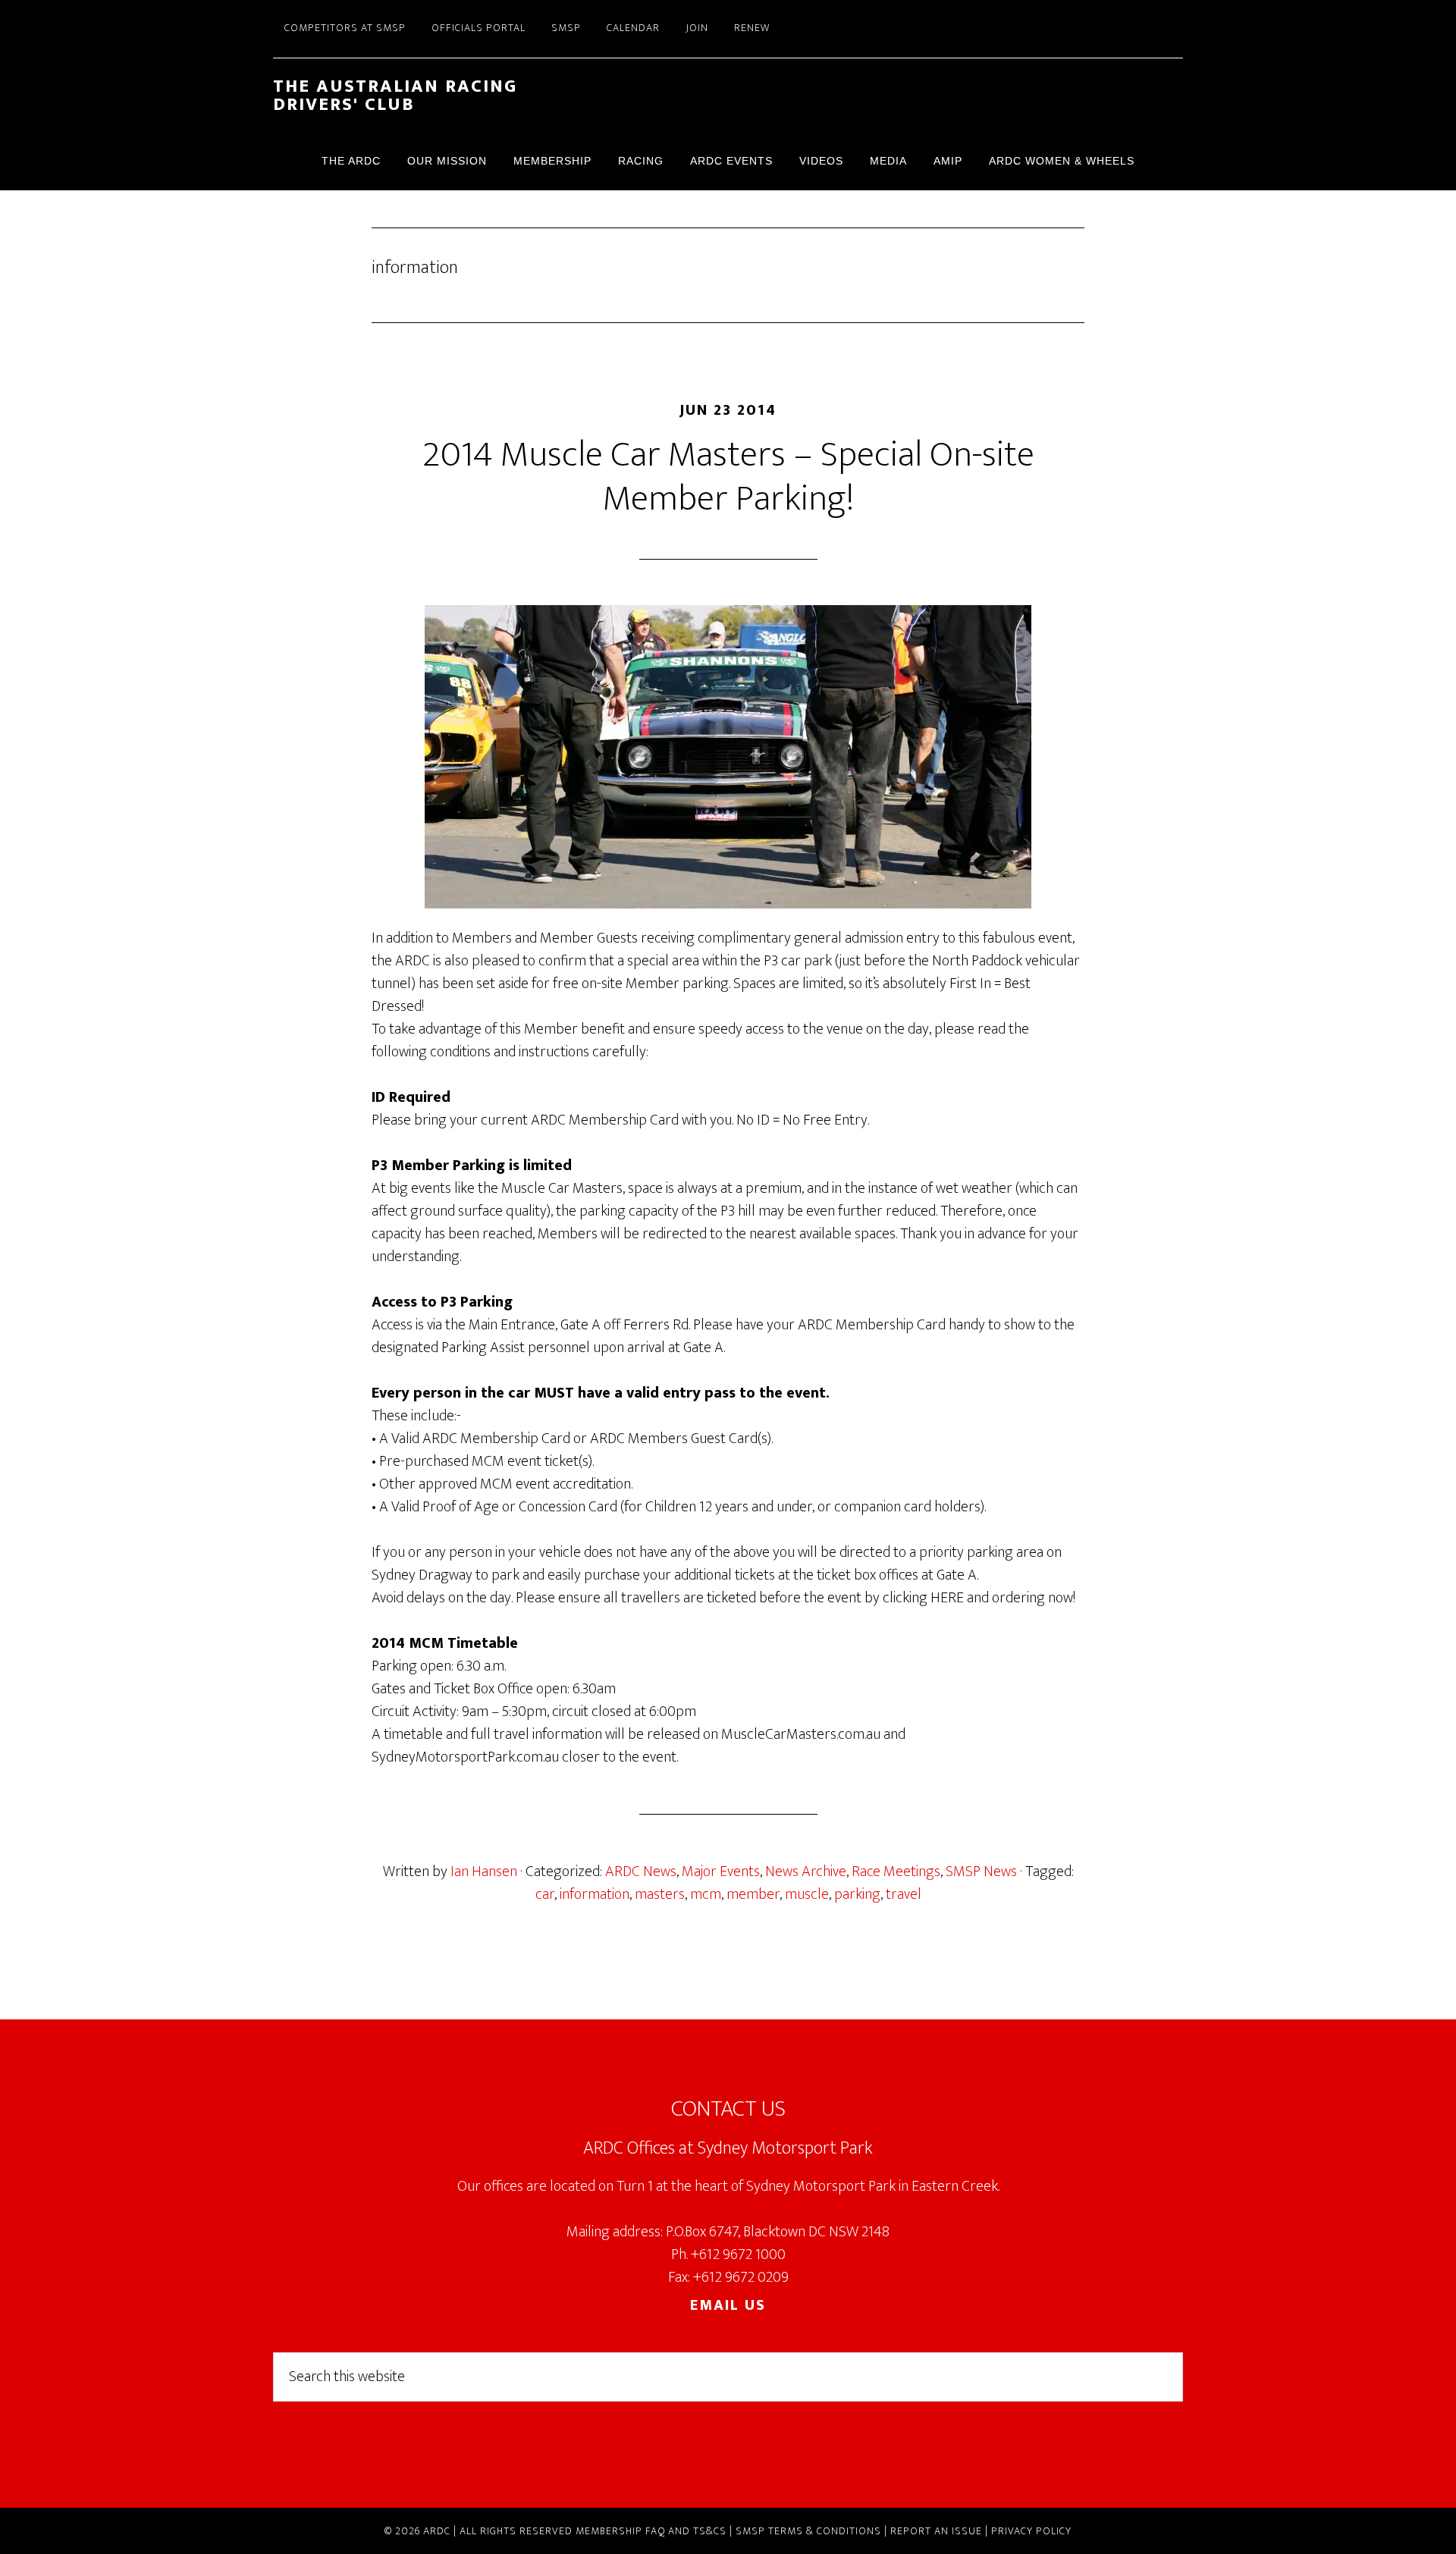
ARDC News (641, 1872)
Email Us (728, 2305)
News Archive (806, 1872)
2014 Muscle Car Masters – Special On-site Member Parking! (728, 477)
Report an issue (936, 2531)
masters (660, 1894)
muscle (807, 1894)
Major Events (721, 1872)
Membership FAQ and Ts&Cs (651, 2531)
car (545, 1894)
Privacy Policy (1031, 2531)
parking (857, 1894)
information (595, 1894)
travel (904, 1894)
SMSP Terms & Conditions (808, 2531)
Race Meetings (896, 1872)
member (753, 1894)
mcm (706, 1894)
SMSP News (981, 1872)
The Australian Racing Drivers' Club (395, 96)
